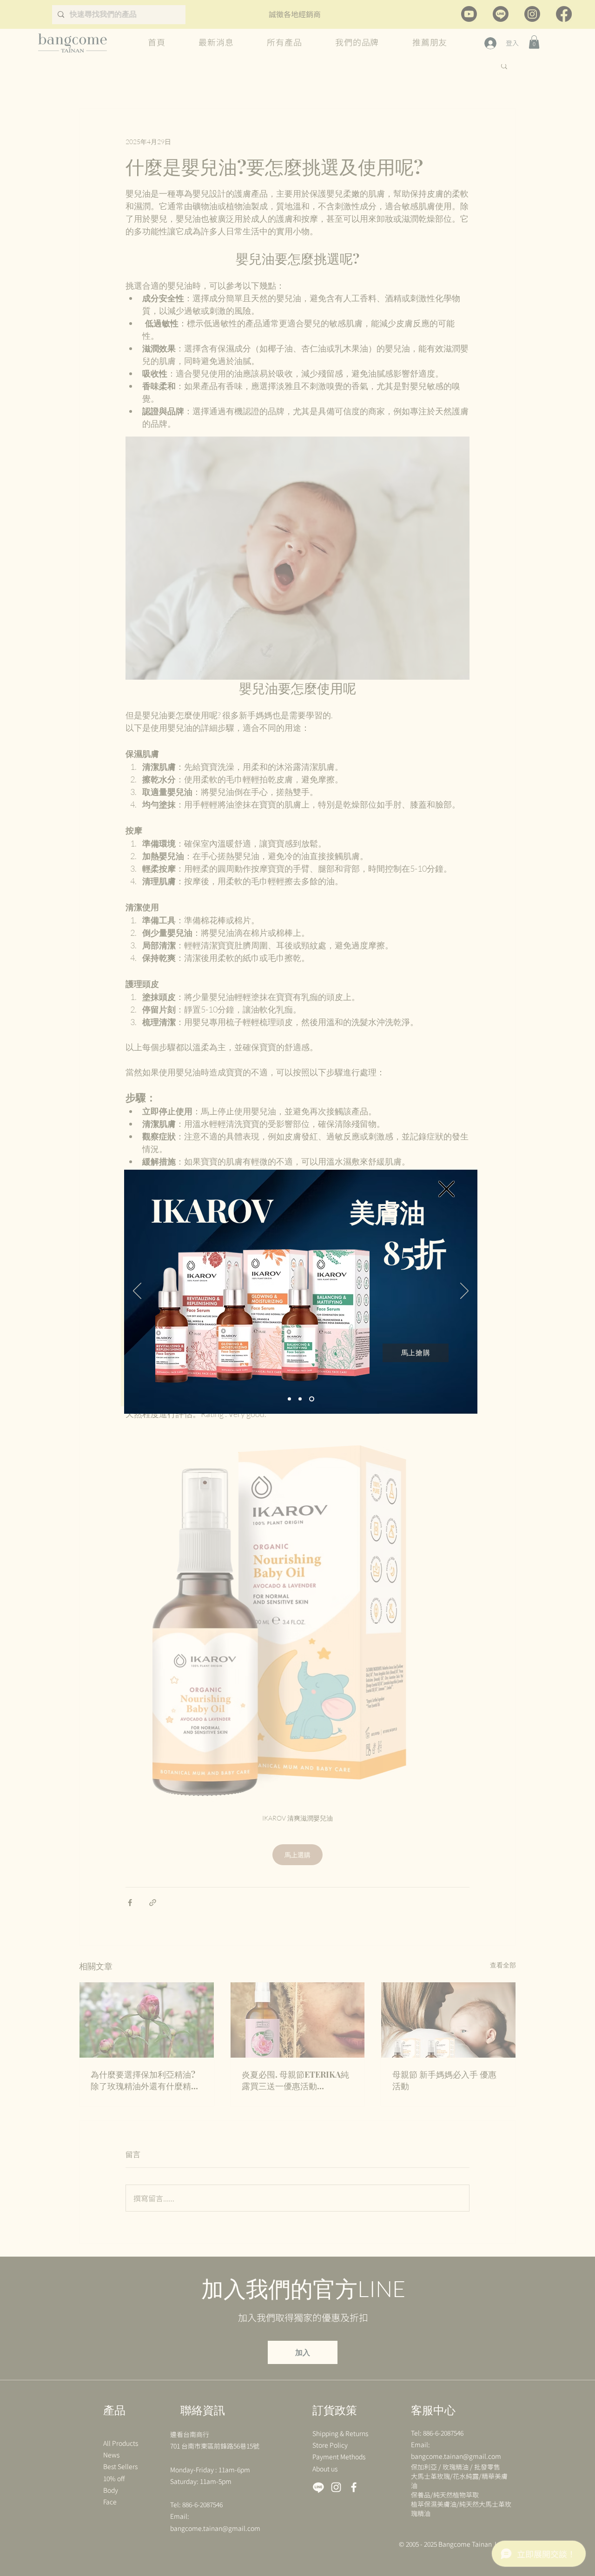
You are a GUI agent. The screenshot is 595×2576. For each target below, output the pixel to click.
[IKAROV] (313, 1399)
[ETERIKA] (302, 1399)
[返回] (137, 1291)
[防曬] (290, 1399)
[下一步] (464, 1291)
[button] (446, 1189)
